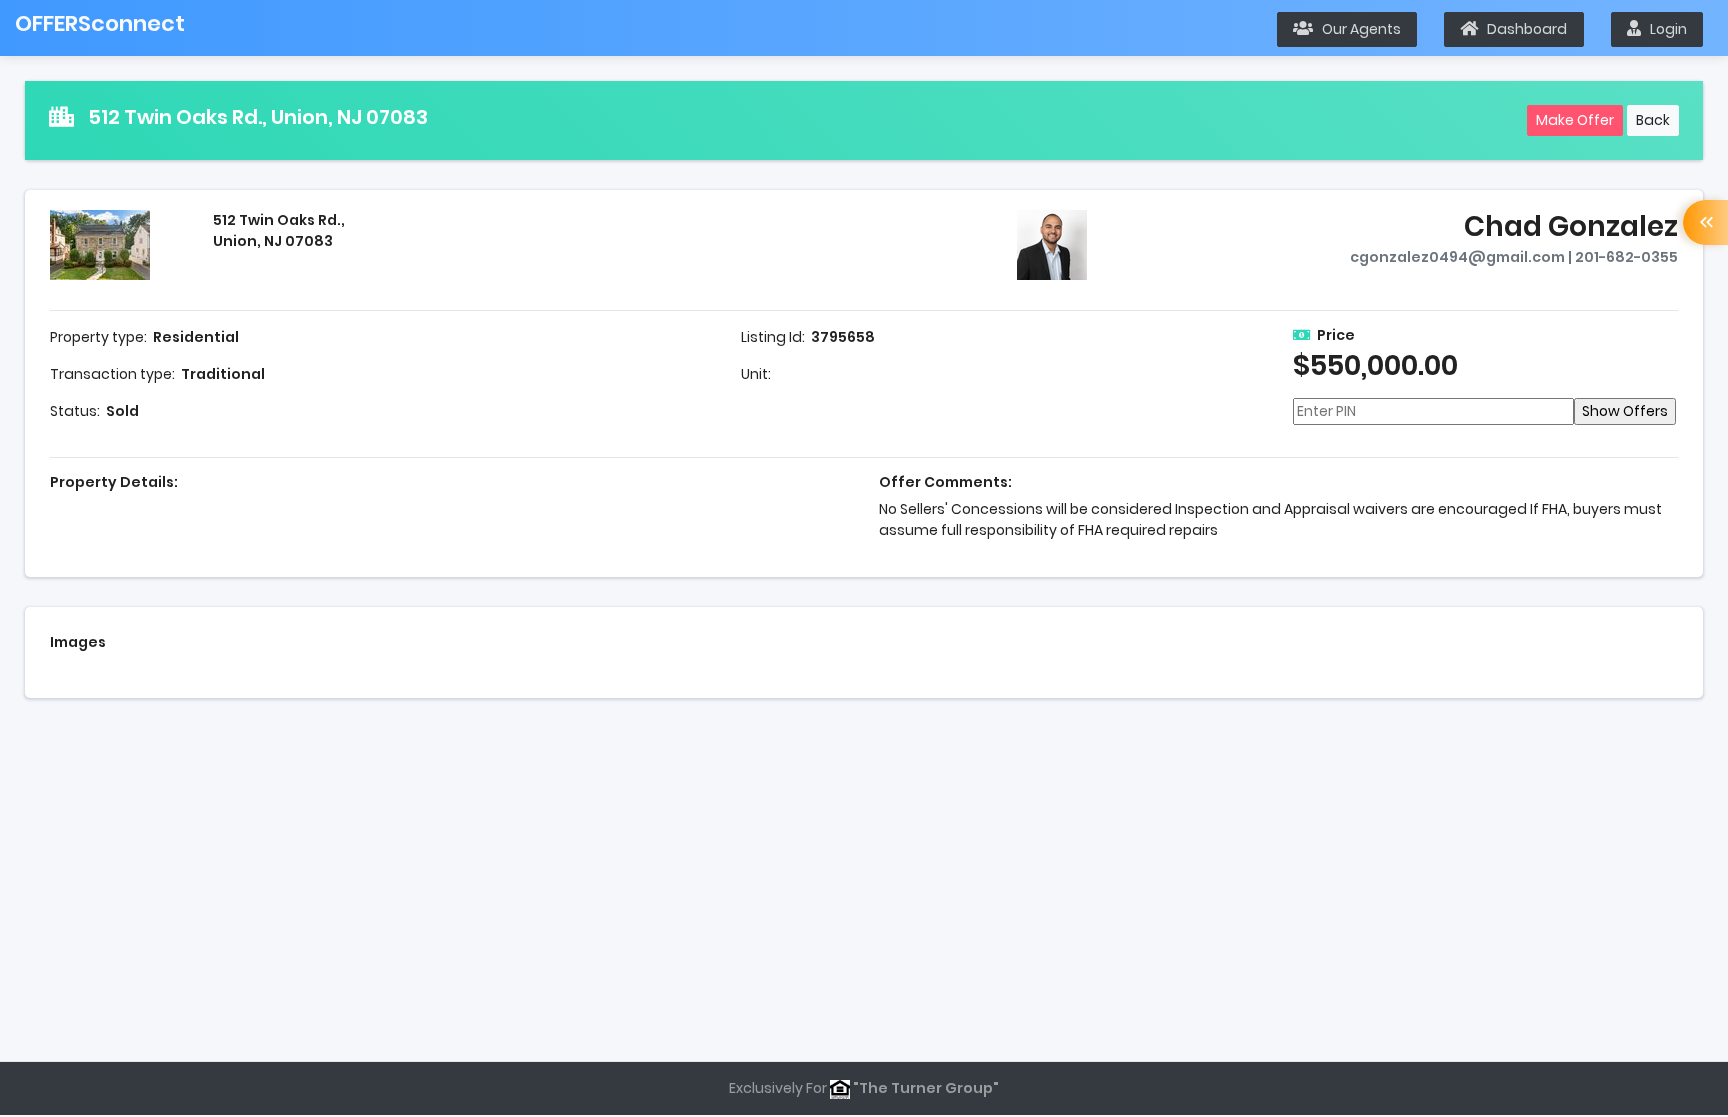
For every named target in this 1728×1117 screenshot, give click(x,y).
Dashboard (1522, 29)
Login (1664, 29)
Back (1653, 120)
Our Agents (1357, 29)
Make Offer (1575, 120)
